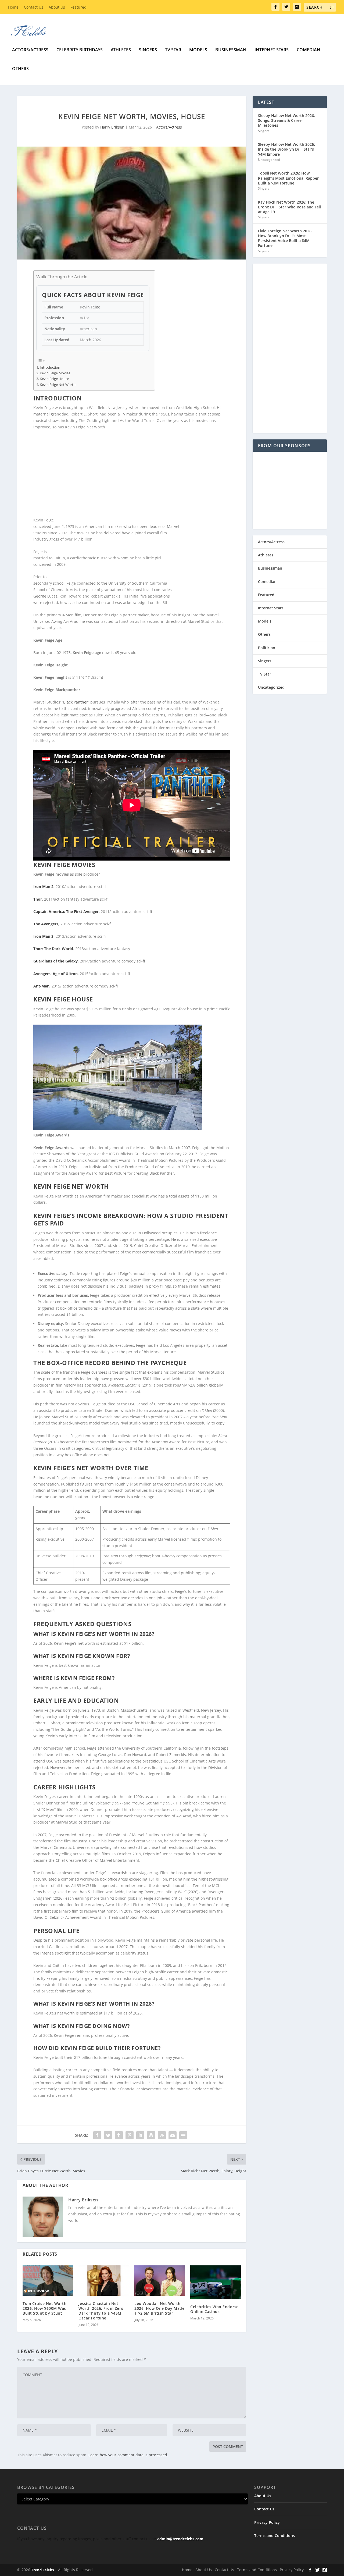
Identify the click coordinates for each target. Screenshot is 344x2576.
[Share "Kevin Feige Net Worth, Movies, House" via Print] (183, 2135)
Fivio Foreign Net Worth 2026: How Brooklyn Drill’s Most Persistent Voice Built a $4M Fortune (285, 238)
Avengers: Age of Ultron (55, 974)
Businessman (231, 50)
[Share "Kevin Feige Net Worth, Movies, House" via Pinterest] (130, 2135)
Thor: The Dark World (53, 949)
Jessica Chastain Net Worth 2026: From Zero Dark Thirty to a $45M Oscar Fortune (101, 2311)
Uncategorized (269, 160)
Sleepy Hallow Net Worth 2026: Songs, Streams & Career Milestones (286, 120)
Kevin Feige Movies (55, 373)
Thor (38, 899)
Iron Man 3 (43, 936)
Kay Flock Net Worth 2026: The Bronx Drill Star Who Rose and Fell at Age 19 (289, 207)
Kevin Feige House (54, 379)
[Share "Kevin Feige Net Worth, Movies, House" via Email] (173, 2135)
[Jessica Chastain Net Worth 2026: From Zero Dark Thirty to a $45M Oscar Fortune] (104, 2281)
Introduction (50, 367)
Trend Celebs (42, 2570)
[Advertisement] (132, 474)
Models (198, 50)
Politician (267, 648)
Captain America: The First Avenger (66, 912)
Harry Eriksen (112, 127)
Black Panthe (75, 702)
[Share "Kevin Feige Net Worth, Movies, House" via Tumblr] (119, 2135)
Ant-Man (41, 986)
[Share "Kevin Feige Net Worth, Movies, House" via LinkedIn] (140, 2135)
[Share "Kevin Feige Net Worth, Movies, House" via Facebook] (97, 2135)
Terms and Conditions (275, 2536)
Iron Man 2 (43, 887)
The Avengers (46, 924)
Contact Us (34, 7)
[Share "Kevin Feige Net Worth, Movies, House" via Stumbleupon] (162, 2135)
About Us (57, 7)
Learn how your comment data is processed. (128, 2455)
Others (20, 69)
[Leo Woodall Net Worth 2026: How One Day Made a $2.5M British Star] (160, 2281)
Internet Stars (272, 50)
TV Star (173, 50)
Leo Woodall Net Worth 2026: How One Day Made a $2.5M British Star (159, 2308)
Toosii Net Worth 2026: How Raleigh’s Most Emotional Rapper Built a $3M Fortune (288, 178)
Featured (78, 7)
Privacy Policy (267, 2522)
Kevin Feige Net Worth (58, 385)
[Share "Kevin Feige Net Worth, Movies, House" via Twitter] (108, 2135)
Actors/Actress (30, 50)
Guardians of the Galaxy (55, 961)
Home (13, 7)
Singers (148, 50)
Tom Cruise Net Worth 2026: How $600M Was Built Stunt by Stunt (44, 2308)
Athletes (121, 50)
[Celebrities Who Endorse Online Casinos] (216, 2282)
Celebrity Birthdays (80, 50)
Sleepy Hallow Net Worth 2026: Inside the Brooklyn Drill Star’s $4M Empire (286, 149)
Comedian (309, 50)
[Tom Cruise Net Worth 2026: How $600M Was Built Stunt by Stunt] (48, 2281)
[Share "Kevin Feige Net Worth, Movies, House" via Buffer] (151, 2135)
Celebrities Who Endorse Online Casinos (214, 2309)
